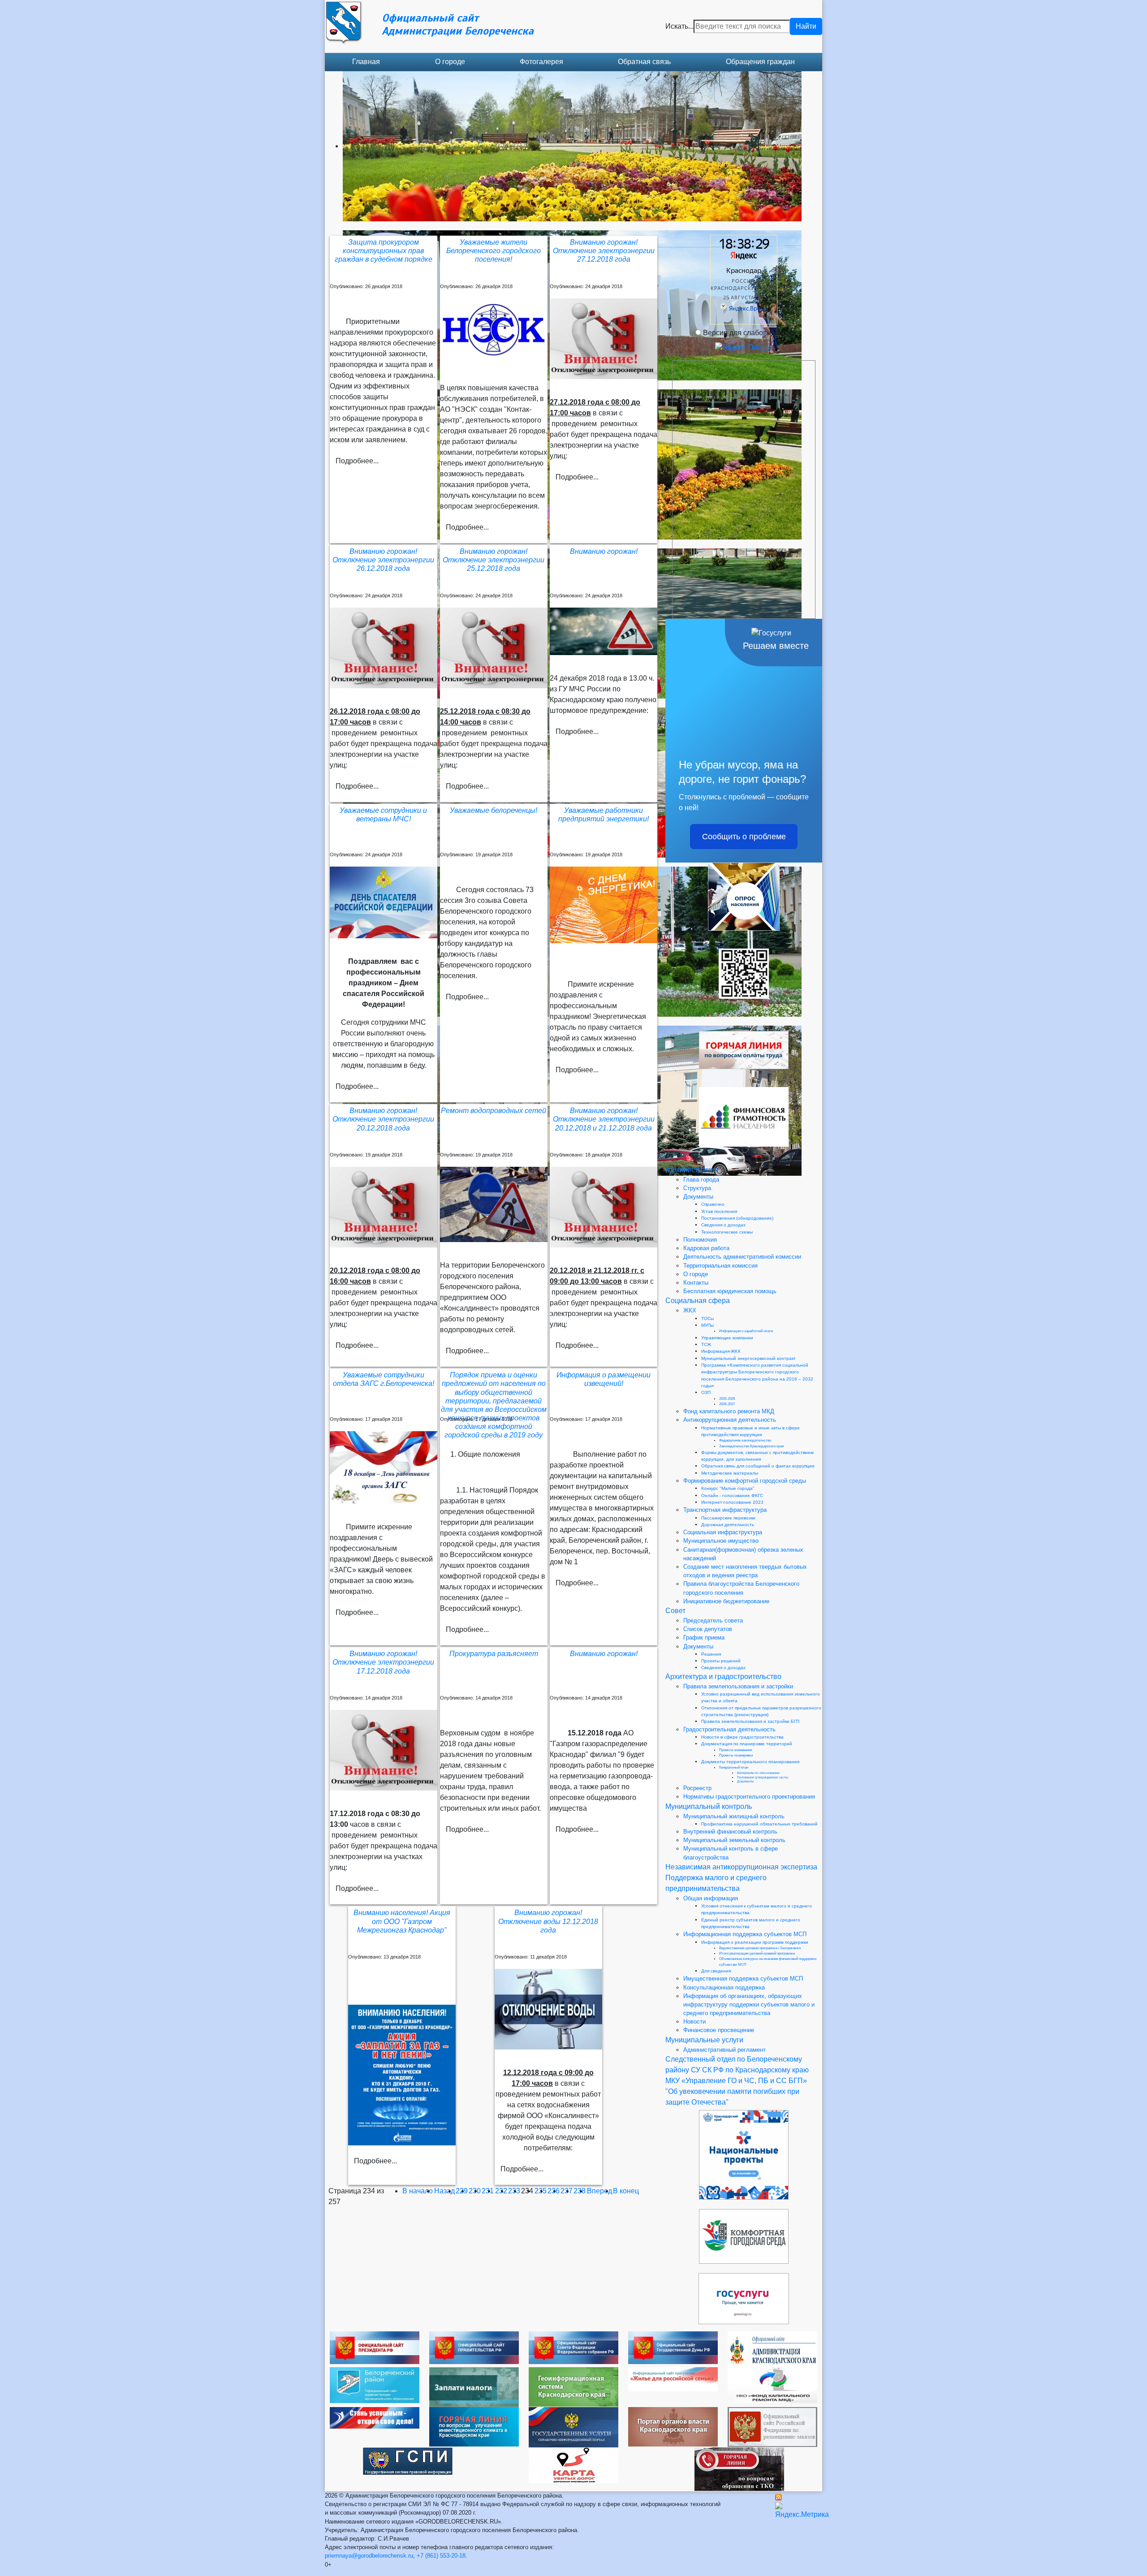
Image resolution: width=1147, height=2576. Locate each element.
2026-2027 (727, 1404)
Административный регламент (724, 2050)
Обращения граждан (760, 62)
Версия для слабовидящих (748, 333)
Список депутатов (708, 1629)
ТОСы (707, 1318)
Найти (806, 26)
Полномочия (700, 1240)
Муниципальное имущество (721, 1541)
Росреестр (697, 1788)
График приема (704, 1638)
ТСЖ (706, 1344)
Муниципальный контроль (709, 1806)
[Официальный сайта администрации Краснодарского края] (772, 2349)
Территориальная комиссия (720, 1266)
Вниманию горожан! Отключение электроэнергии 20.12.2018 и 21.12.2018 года (604, 1119)
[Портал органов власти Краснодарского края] (673, 2426)
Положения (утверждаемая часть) (763, 1777)
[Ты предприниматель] (375, 2417)
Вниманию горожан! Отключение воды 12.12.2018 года (548, 1921)
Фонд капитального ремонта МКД (729, 1411)
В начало (418, 2191)
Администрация (692, 1170)
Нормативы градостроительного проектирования (749, 1797)
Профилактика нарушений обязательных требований (759, 1824)
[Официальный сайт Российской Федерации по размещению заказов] (772, 2427)
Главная (366, 62)
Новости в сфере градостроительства (742, 1737)
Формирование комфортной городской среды (745, 1481)
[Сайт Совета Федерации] (573, 2347)
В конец (626, 2191)
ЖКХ (690, 1310)
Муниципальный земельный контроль (734, 1840)
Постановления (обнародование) (737, 1218)
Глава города (701, 1180)
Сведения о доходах (723, 1225)
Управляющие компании (727, 1338)
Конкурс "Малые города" (728, 1488)
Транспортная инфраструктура (725, 1510)
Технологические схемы (727, 1232)
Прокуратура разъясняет (494, 1654)
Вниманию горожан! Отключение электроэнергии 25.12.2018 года (494, 560)
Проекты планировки (736, 1755)
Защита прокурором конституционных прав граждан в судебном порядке (384, 251)
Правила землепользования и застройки (738, 1686)
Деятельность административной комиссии (742, 1257)
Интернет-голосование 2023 (732, 1502)
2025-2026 (727, 1399)
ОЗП (706, 1392)
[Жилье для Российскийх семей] (673, 2379)
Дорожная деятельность (728, 1525)
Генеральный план (734, 1767)
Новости (694, 2022)
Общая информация (711, 1898)
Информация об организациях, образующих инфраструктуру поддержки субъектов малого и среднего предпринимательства (749, 2004)
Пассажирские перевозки (728, 1518)
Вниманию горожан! (604, 551)
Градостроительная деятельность (729, 1729)
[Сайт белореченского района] (375, 2384)
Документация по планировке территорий (747, 1744)
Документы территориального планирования (750, 1762)
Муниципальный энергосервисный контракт (748, 1358)
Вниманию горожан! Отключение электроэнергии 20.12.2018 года (383, 1119)
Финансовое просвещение (719, 2030)
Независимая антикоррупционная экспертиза (741, 1867)
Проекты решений (721, 1661)
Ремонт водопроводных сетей (494, 1111)
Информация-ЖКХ (721, 1351)
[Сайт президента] (375, 2347)
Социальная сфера (698, 1301)
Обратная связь (644, 62)
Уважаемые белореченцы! (494, 810)
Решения (711, 1654)
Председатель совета (713, 1620)
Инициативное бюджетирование (726, 1601)
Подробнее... (357, 461)
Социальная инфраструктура (723, 1532)
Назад (444, 2191)
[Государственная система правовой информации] (408, 2461)
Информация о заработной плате (746, 1331)
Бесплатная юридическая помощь (730, 1291)
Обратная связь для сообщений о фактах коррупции (758, 1466)
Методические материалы (730, 1473)
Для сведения (716, 1971)
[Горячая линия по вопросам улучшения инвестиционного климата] (474, 2426)
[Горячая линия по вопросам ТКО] (739, 2469)
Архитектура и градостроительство (723, 1676)
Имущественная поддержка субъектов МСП (743, 1978)
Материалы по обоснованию (758, 1773)
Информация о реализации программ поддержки (755, 1942)
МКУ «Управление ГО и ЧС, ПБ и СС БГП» (736, 2081)
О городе (450, 62)
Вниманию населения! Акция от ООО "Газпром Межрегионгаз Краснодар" (402, 1921)
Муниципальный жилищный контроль (734, 1816)
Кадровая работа (706, 1248)
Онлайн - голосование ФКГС (732, 1495)
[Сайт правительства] (474, 2347)
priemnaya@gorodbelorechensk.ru (369, 2556)
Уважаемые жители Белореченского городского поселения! (494, 251)
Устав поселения (719, 1211)
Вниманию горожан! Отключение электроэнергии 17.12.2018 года (383, 1662)
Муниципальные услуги (704, 2040)
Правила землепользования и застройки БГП (750, 1721)
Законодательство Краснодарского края (751, 1446)
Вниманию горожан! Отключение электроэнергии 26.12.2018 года (383, 560)
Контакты (696, 1283)
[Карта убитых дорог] (573, 2465)
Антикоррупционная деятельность (730, 1420)
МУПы (707, 1325)
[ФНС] (474, 2387)
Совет (675, 1611)
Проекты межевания (735, 1750)
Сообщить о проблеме (744, 837)
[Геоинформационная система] (573, 2386)
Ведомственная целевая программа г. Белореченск (760, 1948)
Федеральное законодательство (745, 1440)
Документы (698, 1197)
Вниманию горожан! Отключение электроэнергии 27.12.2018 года (604, 251)
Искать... (679, 26)
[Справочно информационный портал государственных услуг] (573, 2427)
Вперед (599, 2191)
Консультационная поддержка (724, 1987)
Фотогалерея (541, 62)
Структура (697, 1188)
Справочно (713, 1204)
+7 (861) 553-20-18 (441, 2556)
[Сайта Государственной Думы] (673, 2347)
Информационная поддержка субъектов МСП (745, 1934)
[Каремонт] (772, 2384)
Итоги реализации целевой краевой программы (757, 1953)
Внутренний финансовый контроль (730, 1832)
